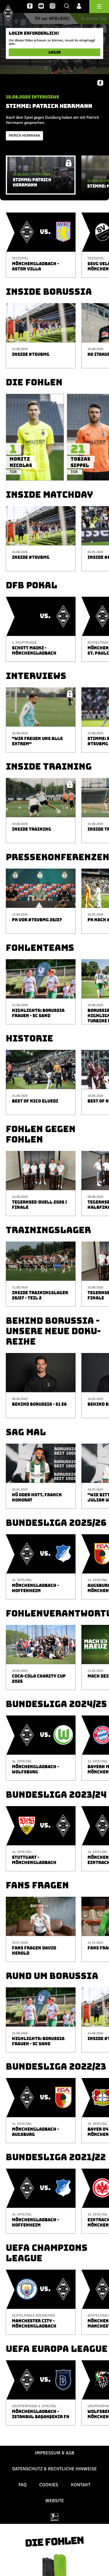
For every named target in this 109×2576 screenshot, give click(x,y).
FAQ (23, 2485)
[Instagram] (52, 6)
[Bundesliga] (55, 2517)
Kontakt (81, 2485)
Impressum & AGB (55, 2453)
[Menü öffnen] (99, 7)
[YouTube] (41, 6)
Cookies (49, 2485)
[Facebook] (30, 6)
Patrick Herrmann (24, 136)
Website (55, 2501)
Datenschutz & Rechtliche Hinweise (54, 2469)
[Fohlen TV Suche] (67, 6)
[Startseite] (8, 13)
